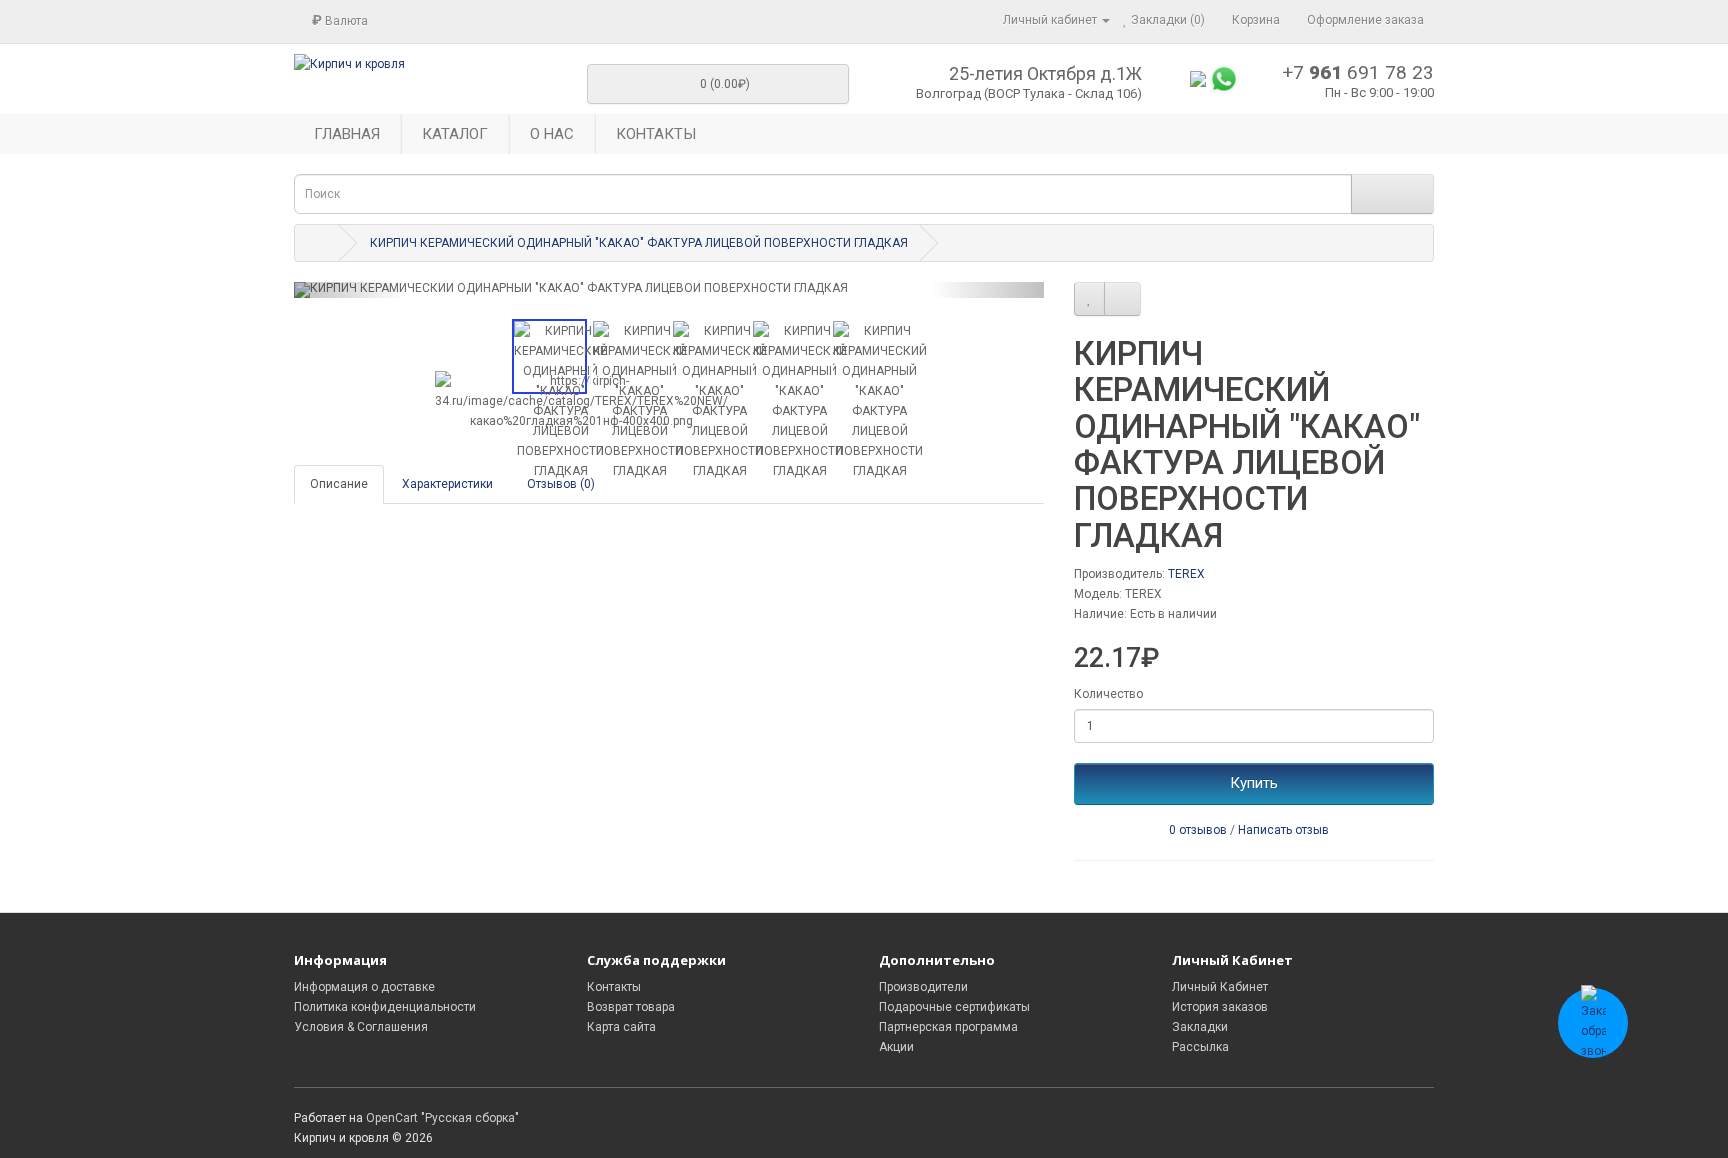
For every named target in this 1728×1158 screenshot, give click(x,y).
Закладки (1200, 1027)
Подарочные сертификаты (954, 1007)
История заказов (1220, 1007)
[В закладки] (1089, 299)
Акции (896, 1047)
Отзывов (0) (561, 484)
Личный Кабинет (1220, 987)
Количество (1108, 694)
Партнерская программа (948, 1027)
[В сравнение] (1122, 299)
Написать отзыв (1283, 830)
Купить (1254, 783)
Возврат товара (631, 1007)
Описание (339, 484)
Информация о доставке (364, 987)
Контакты (614, 987)
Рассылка (1200, 1047)
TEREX (1186, 574)
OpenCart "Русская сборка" (442, 1118)
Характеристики (447, 484)
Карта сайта (621, 1027)
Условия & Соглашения (361, 1027)
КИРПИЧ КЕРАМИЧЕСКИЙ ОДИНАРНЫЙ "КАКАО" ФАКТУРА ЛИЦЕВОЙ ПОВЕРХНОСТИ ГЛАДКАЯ (639, 243)
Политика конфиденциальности (385, 1007)
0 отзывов (1198, 830)
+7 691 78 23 (1358, 72)
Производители (923, 987)
